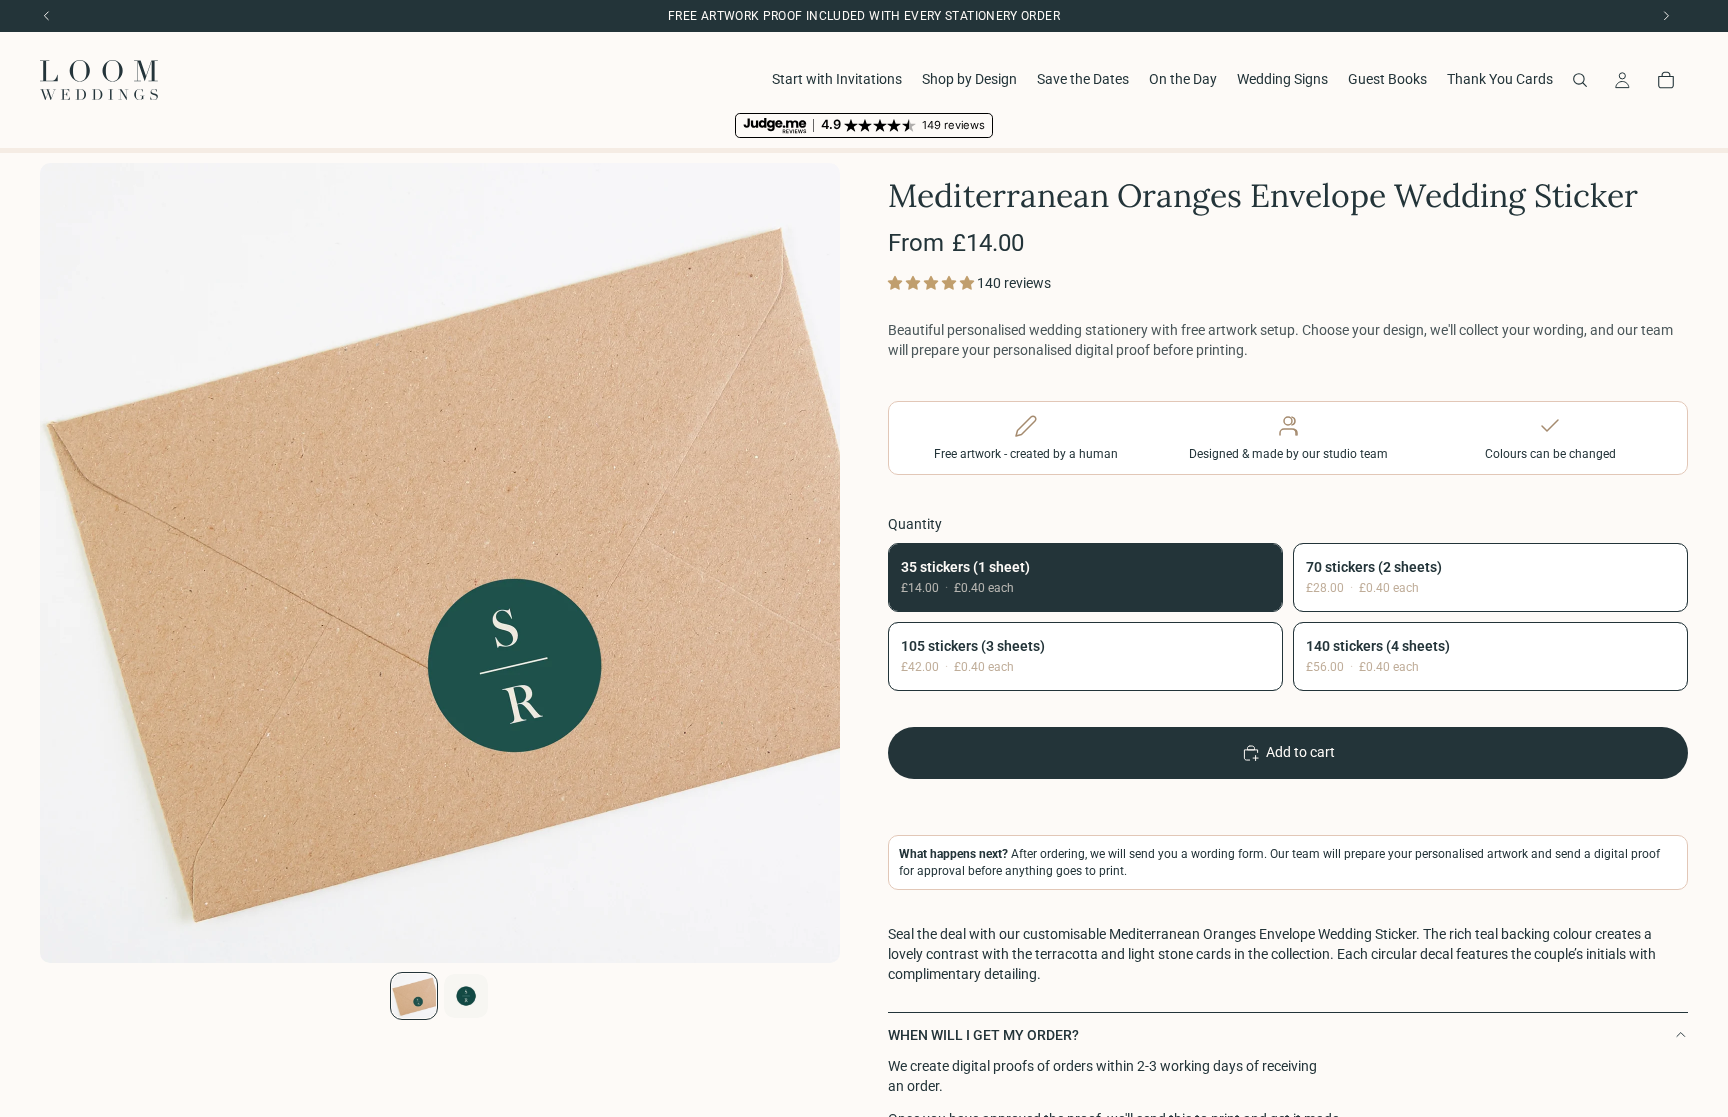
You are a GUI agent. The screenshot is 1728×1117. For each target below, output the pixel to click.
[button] (932, 283)
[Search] (1580, 80)
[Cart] (1666, 80)
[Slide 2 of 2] (466, 996)
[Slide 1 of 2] (414, 996)
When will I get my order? (983, 1035)
